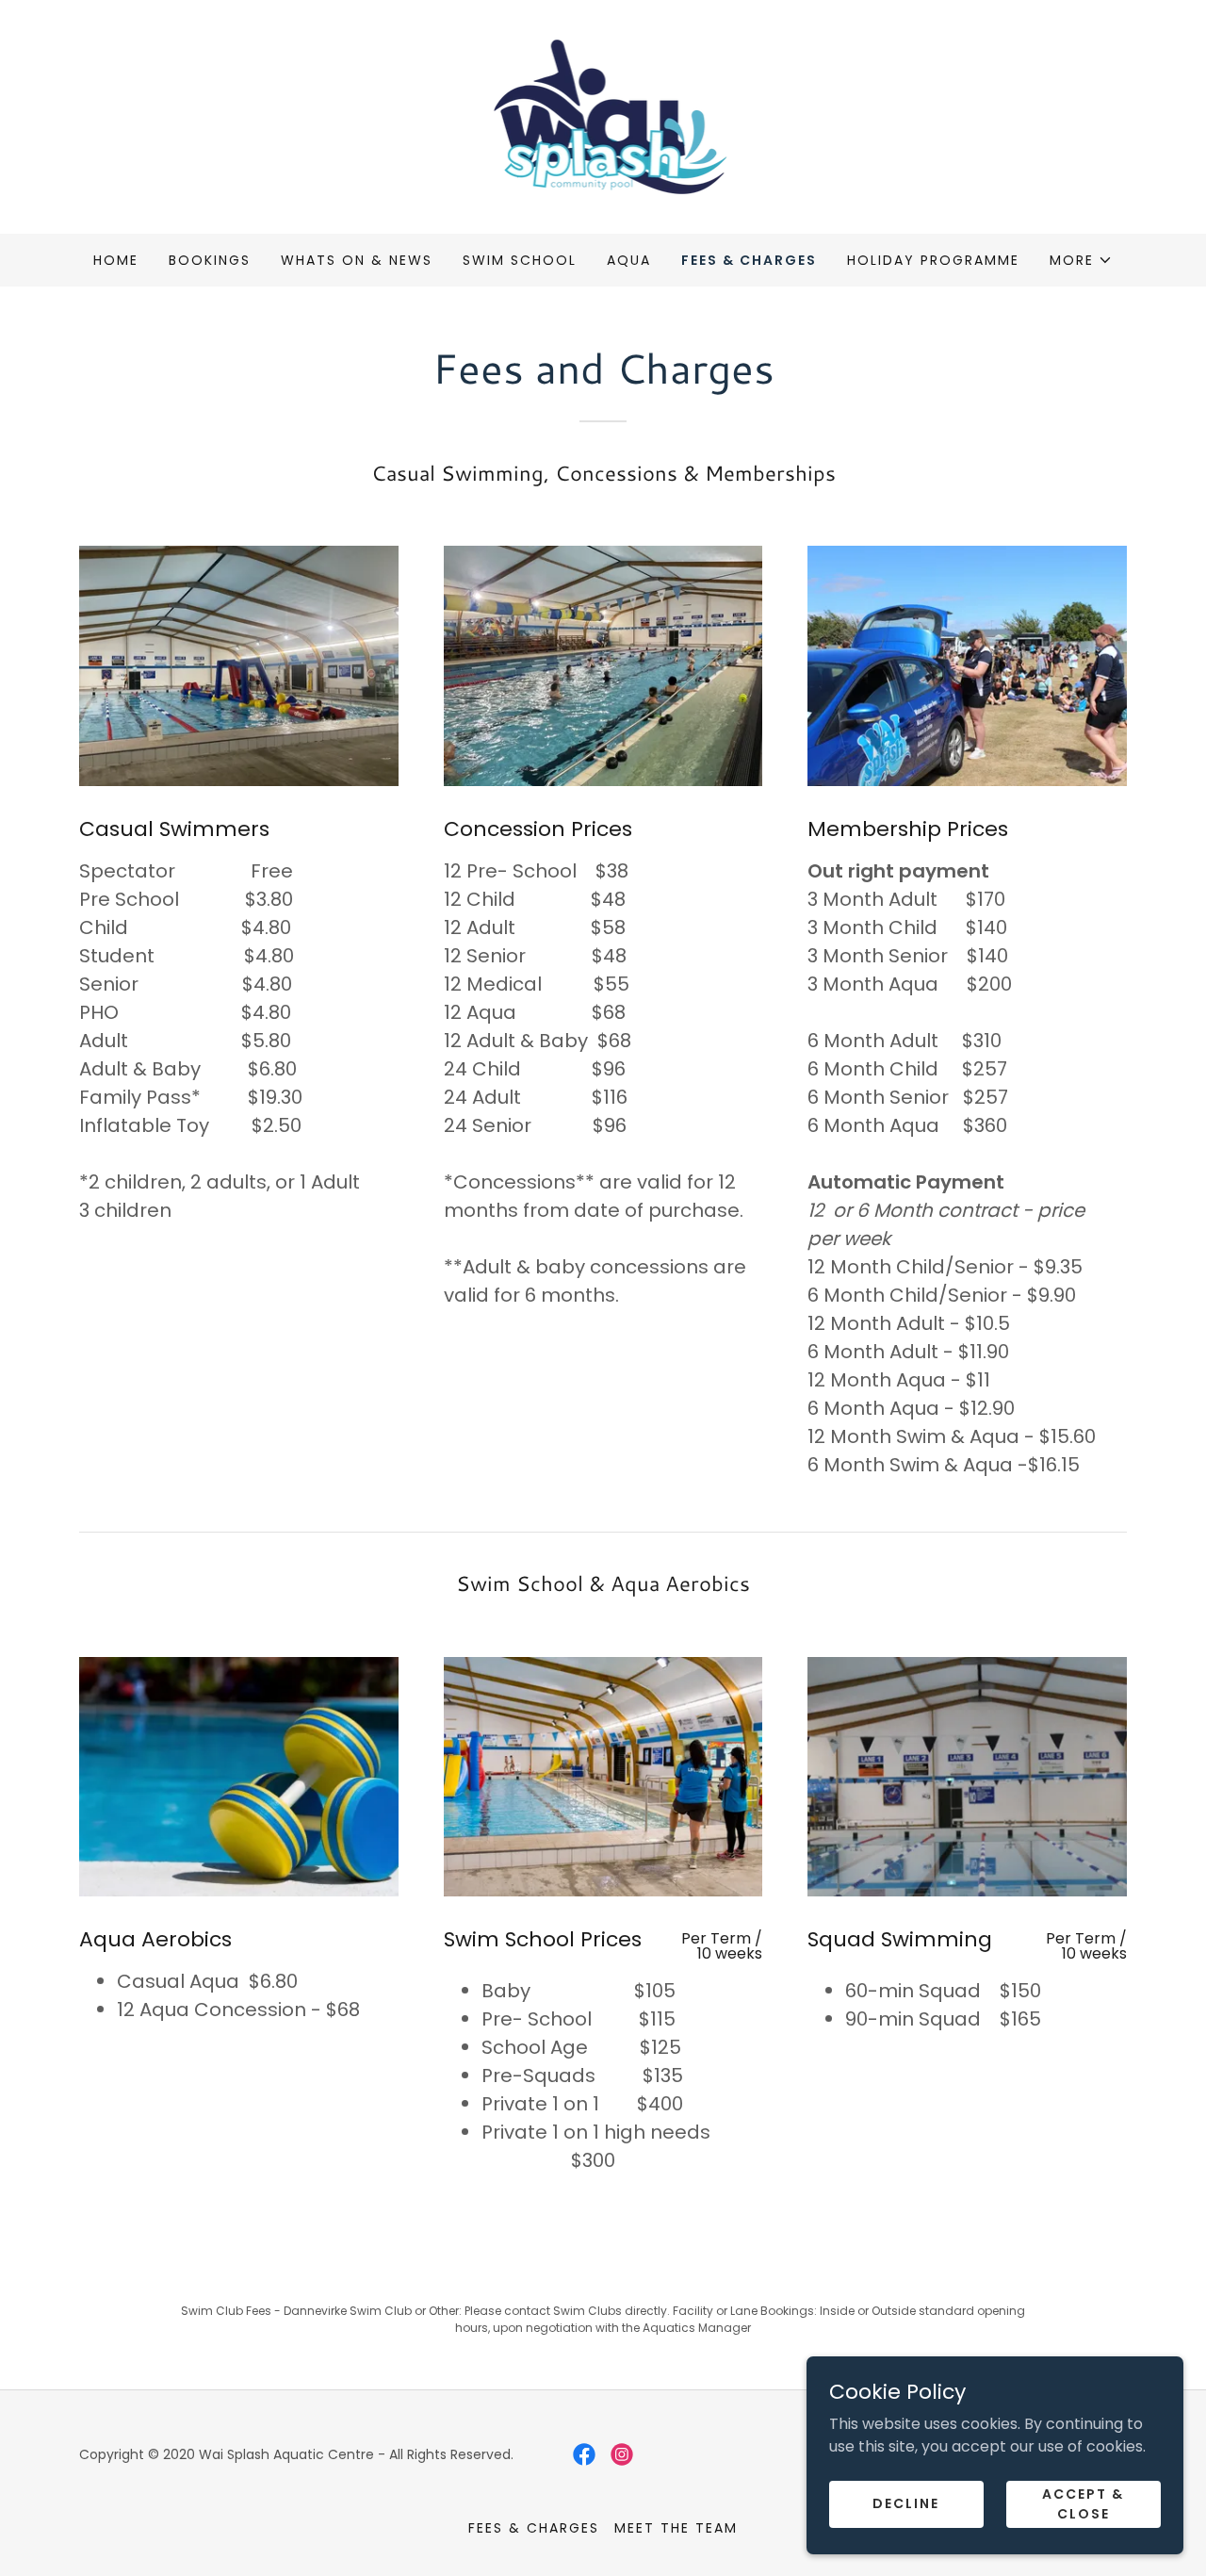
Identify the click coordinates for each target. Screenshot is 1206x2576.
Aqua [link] (629, 260)
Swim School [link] (520, 260)
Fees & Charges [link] (749, 260)
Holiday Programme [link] (933, 260)
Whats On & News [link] (357, 260)
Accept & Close (1083, 2503)
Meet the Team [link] (676, 2528)
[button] (1081, 260)
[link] (603, 115)
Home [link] (116, 260)
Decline (906, 2503)
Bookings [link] (210, 260)
